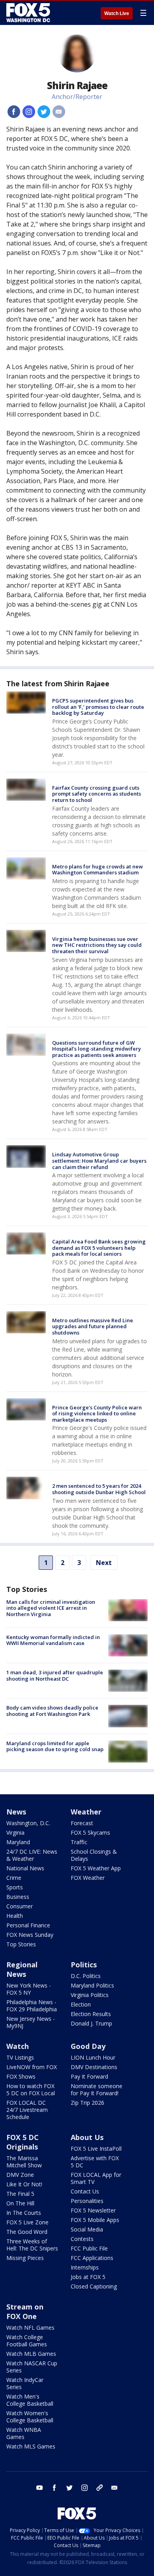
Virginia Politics (90, 1995)
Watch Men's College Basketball (30, 2400)
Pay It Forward (89, 2076)
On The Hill (20, 2203)
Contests (82, 2239)
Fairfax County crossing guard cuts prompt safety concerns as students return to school (97, 794)
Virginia (15, 1833)
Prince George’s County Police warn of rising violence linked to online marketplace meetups (97, 1414)
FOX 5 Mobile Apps (95, 2220)
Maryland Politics (92, 1985)
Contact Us (85, 2191)
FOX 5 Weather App (96, 1868)
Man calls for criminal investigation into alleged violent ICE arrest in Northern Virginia (51, 1608)
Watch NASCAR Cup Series (32, 2367)
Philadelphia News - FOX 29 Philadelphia (32, 2006)
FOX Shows (21, 2076)
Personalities (87, 2201)
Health (15, 1916)
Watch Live (117, 13)
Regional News (22, 1969)
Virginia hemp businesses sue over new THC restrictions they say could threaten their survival (97, 945)
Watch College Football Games (27, 2341)
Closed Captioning (94, 2286)
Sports (15, 1887)
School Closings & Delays (94, 1855)
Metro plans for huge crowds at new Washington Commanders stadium (98, 870)
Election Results (91, 2014)
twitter (69, 2488)
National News (25, 1868)
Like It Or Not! (24, 2184)
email (115, 2488)
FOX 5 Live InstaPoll (96, 2149)
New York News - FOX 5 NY (29, 1989)
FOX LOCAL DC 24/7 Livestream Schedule (27, 2110)
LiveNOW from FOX (32, 2067)
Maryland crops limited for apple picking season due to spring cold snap (55, 1746)
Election (81, 2004)
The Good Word (27, 2232)
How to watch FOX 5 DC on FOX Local (31, 2090)
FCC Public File (89, 2248)
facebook (54, 2488)
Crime (14, 1878)
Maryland (18, 1842)
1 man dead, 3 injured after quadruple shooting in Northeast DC (55, 1675)
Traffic (79, 1842)
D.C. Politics (86, 1976)
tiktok (100, 2488)
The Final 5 (20, 2194)
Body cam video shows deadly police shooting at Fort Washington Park (52, 1711)
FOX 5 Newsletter (93, 2210)
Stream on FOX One (25, 2311)
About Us (87, 2137)
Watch (18, 2046)
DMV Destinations (94, 2067)
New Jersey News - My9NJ (31, 2022)
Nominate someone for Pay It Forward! (97, 2090)
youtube (39, 2488)
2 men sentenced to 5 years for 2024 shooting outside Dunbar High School (99, 1489)
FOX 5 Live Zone (27, 2222)
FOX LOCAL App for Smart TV (96, 2178)
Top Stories (21, 1944)
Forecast (82, 1823)
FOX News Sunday (30, 1935)
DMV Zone (20, 2175)
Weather (86, 1812)
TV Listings (20, 2057)
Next (104, 1563)
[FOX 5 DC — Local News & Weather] (29, 13)
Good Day (88, 2046)
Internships (85, 2267)
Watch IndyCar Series (25, 2383)
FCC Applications (92, 2258)
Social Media (87, 2229)
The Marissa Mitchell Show (24, 2162)
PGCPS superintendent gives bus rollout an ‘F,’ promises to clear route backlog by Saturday (98, 707)
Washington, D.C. (28, 1823)
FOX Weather (88, 1878)
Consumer (20, 1906)
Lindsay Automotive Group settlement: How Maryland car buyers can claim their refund (99, 1160)
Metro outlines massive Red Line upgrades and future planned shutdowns (93, 1326)
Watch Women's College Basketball (30, 2417)
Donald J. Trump (91, 2023)
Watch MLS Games (31, 2446)
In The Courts (24, 2213)
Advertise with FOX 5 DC (95, 2162)
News (16, 1812)
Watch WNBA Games (24, 2433)
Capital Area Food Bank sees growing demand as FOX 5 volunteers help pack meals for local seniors (99, 1248)
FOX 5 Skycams (90, 1833)
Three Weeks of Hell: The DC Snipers (32, 2245)
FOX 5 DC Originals (23, 2142)
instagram (85, 2488)
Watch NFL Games (30, 2328)
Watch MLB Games (31, 2354)
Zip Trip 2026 (87, 2103)
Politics (84, 1965)
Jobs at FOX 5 (88, 2277)
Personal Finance (28, 1925)
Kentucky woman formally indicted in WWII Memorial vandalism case (53, 1640)
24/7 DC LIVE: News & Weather (32, 1855)
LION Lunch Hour (93, 2057)
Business (18, 1897)
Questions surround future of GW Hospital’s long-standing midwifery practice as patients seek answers (97, 1049)
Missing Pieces (25, 2258)
